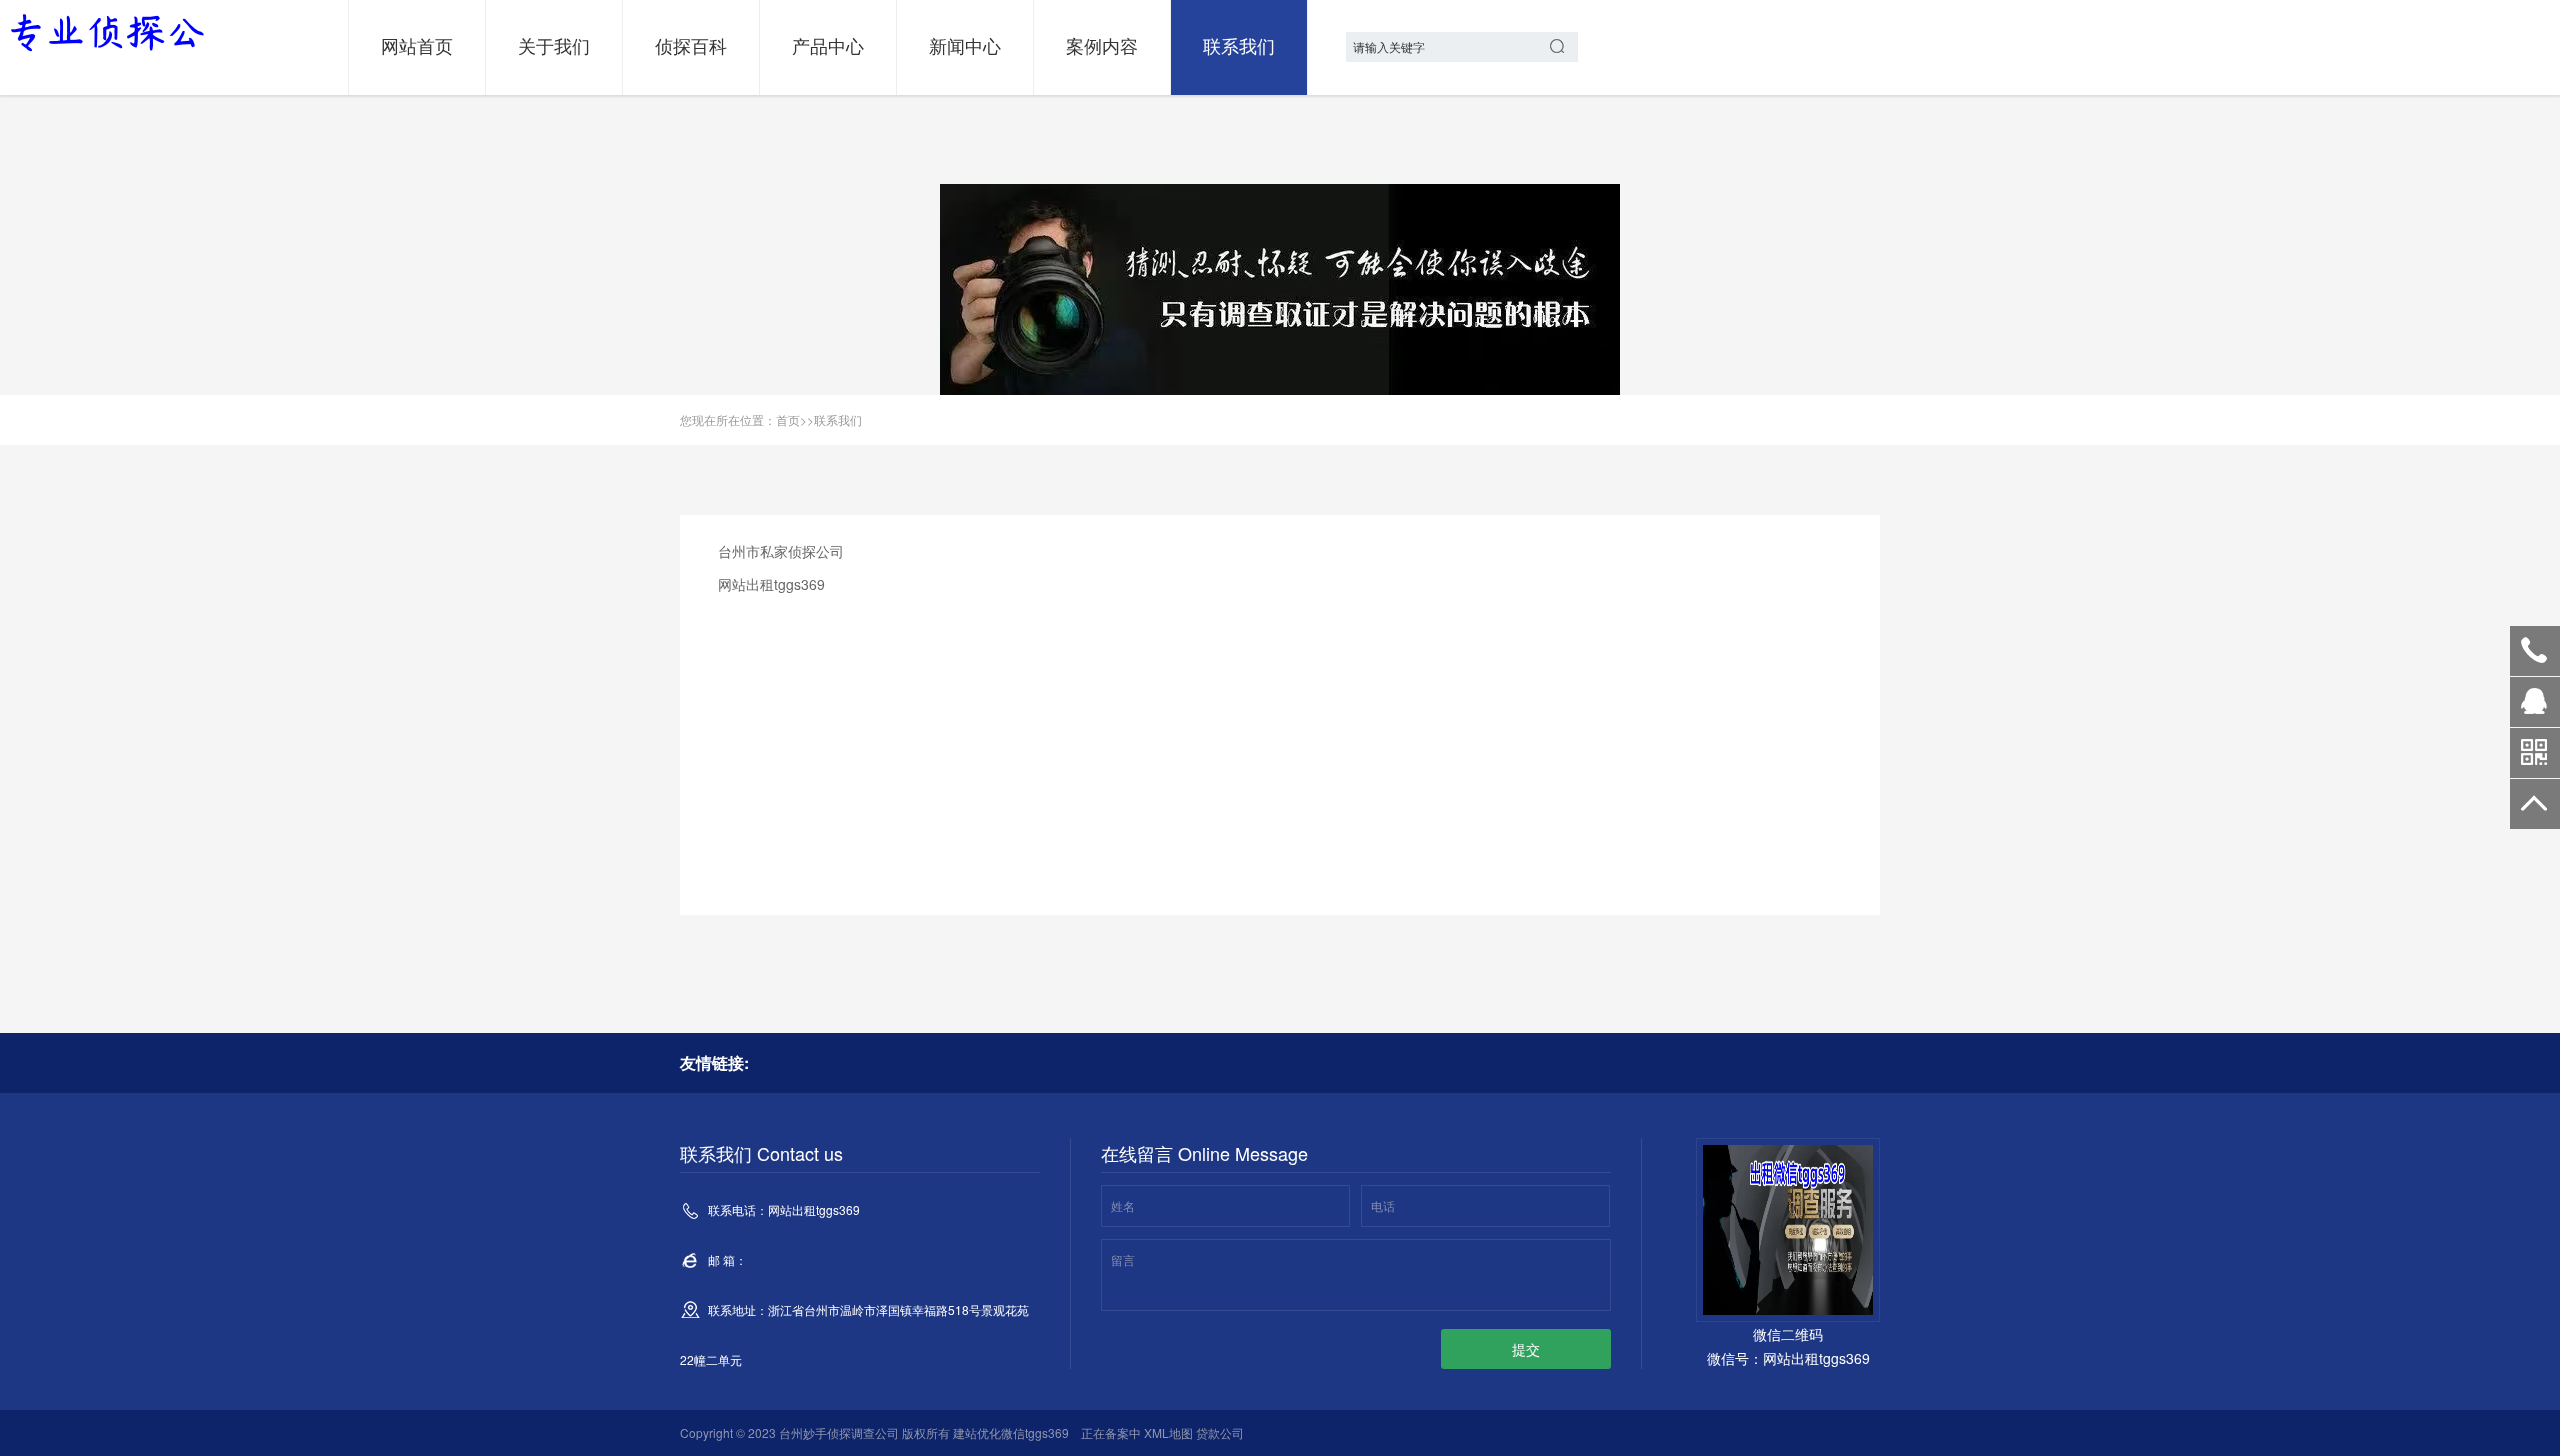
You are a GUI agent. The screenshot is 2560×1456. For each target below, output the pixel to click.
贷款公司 (1220, 1432)
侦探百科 (691, 45)
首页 (788, 419)
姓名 (1123, 1205)
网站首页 (417, 45)
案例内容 (1102, 45)
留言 (1123, 1259)
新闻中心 (965, 45)
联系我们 (1239, 45)
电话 (1383, 1205)
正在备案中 (1111, 1432)
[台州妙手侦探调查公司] (105, 33)
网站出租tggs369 (2535, 651)
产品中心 (828, 45)
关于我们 (554, 45)
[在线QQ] (2535, 709)
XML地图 (1168, 1432)
